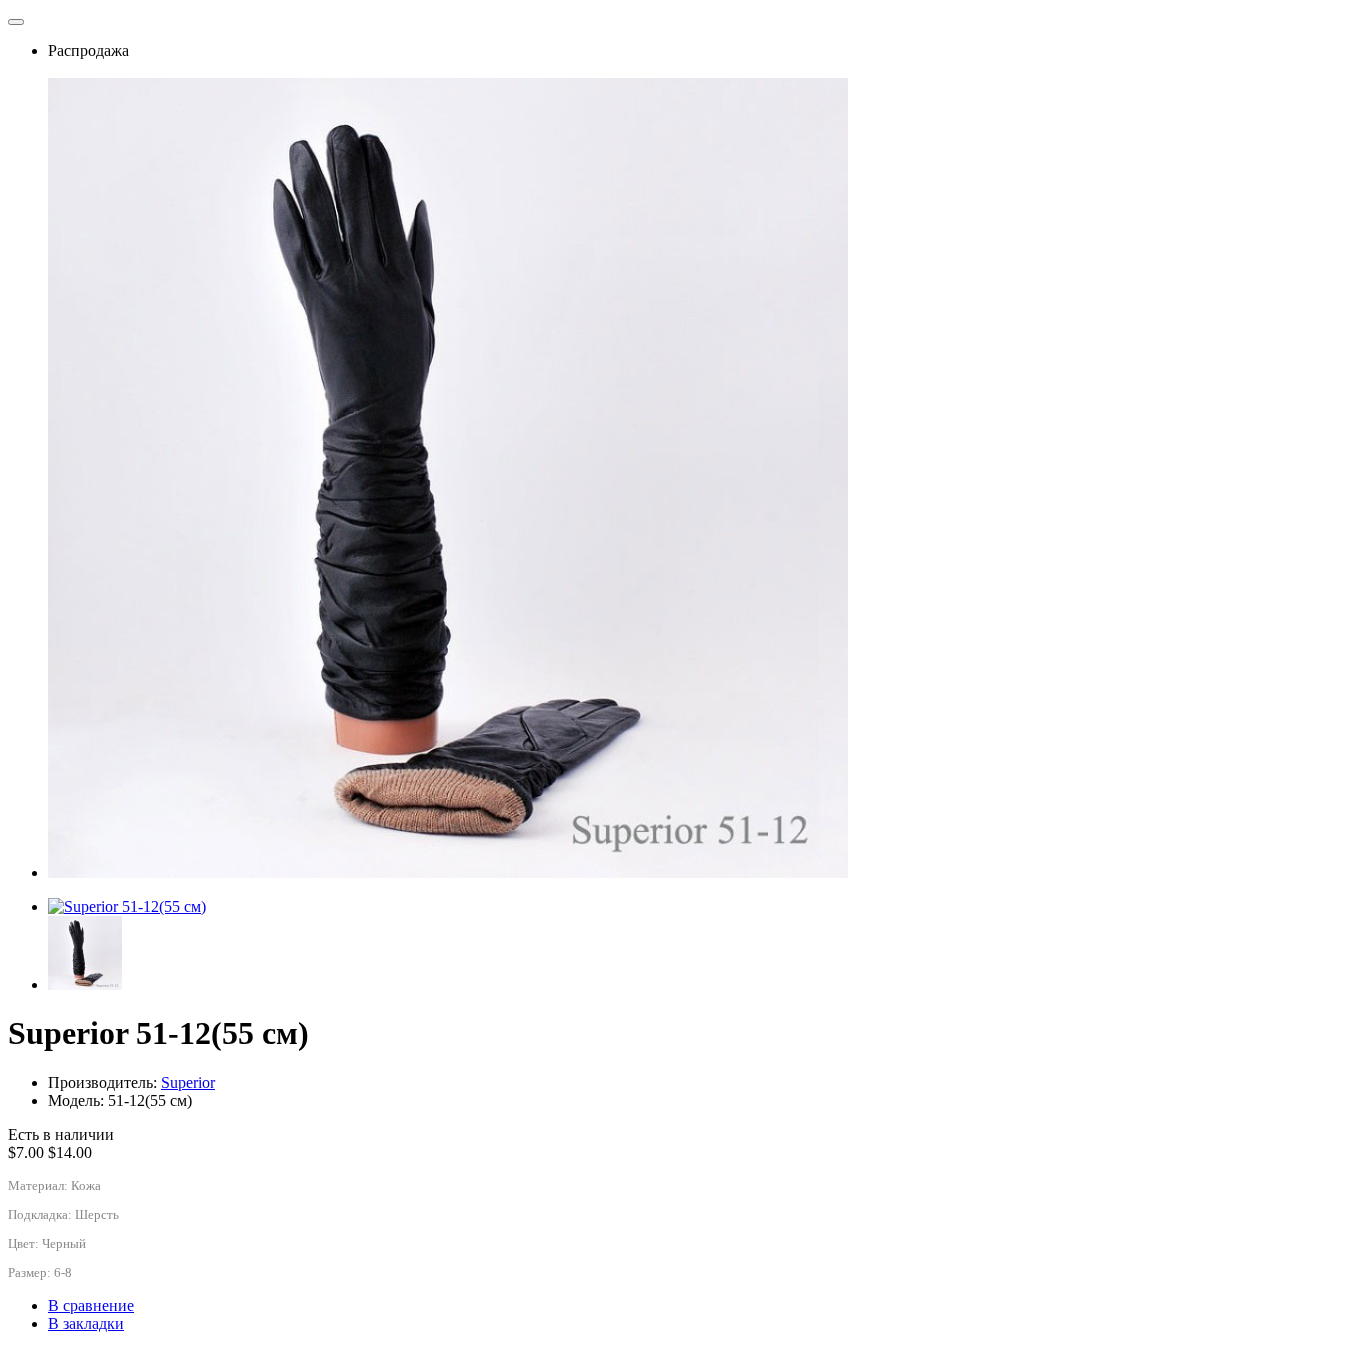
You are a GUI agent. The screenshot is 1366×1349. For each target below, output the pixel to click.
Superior (188, 1082)
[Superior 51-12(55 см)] (127, 906)
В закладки (86, 1323)
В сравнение (91, 1305)
